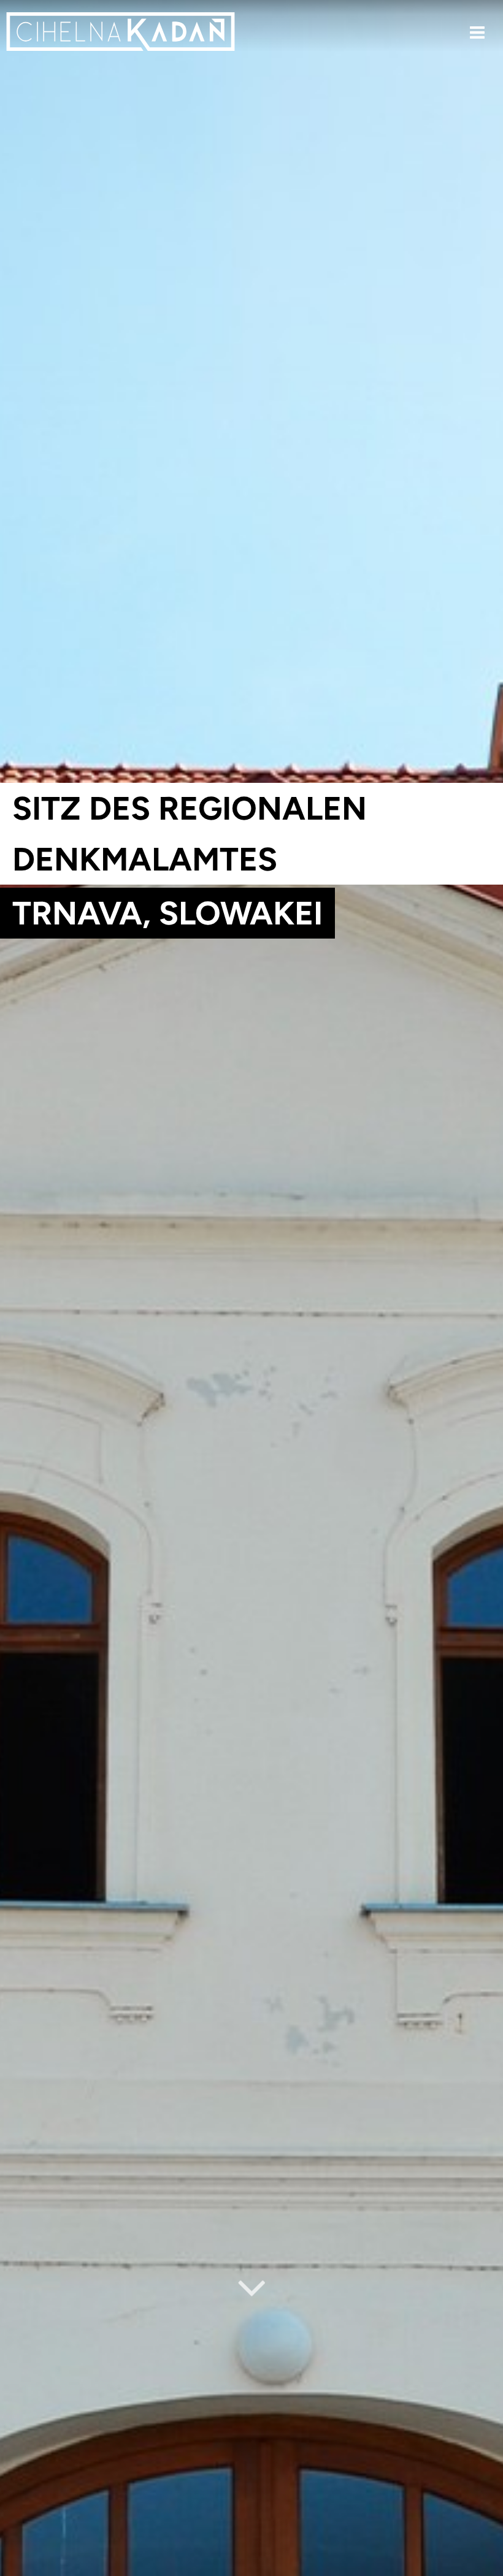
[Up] (484, 2568)
